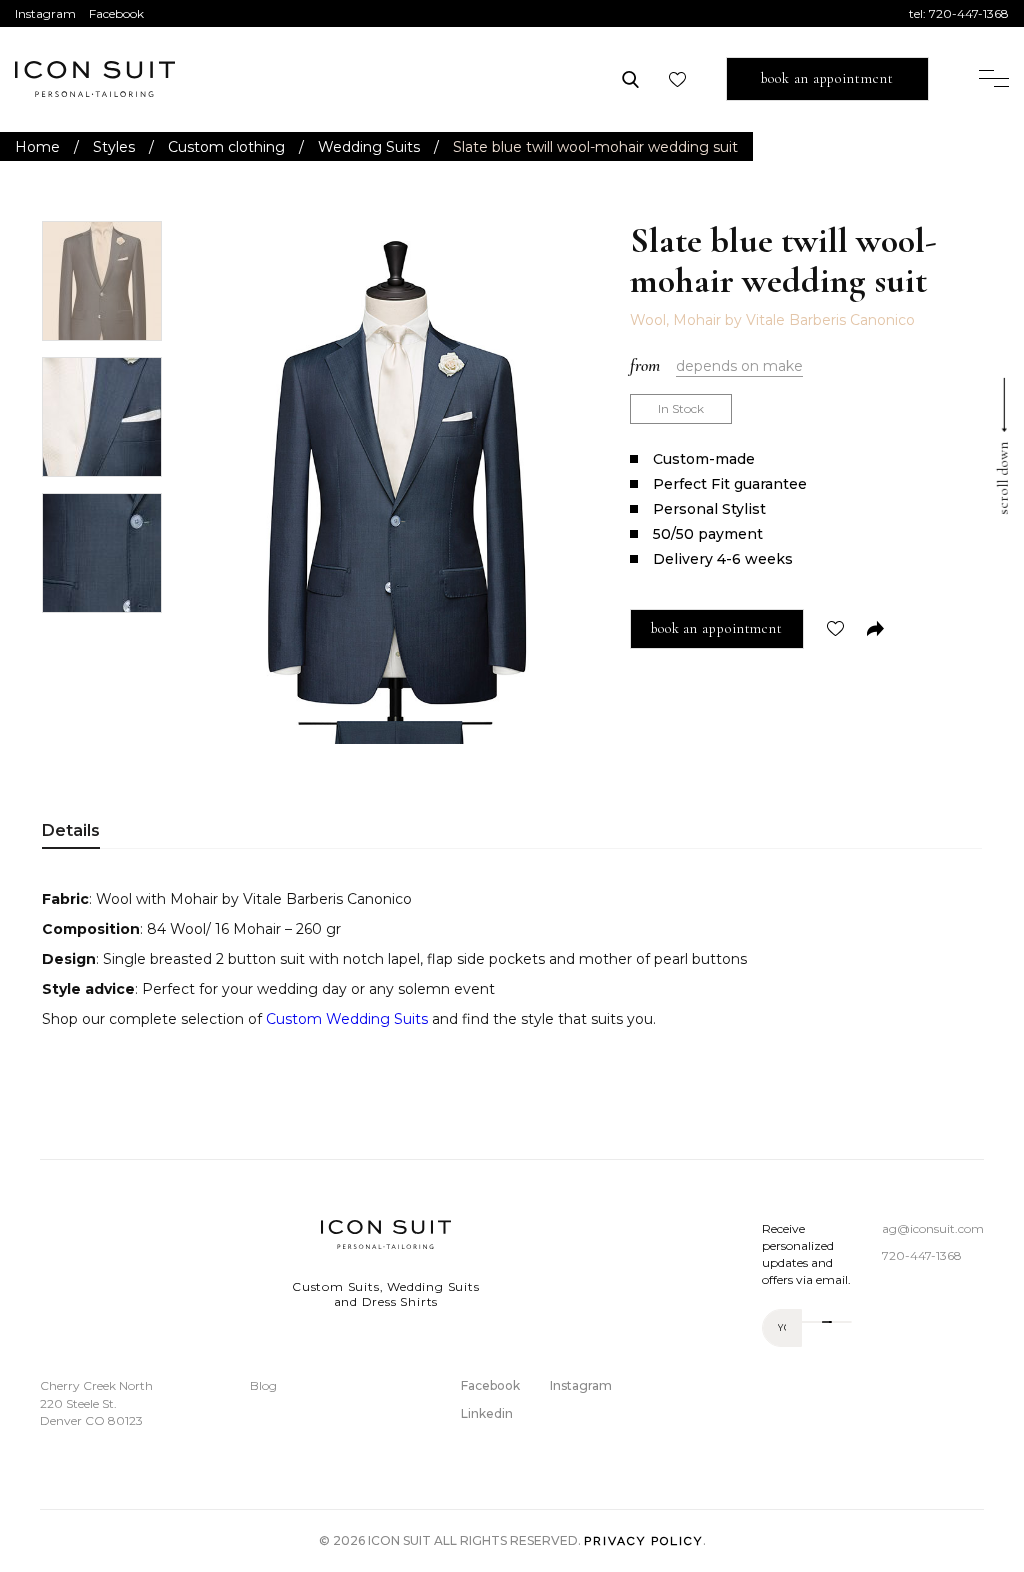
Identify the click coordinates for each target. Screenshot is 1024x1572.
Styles (114, 147)
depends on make (739, 366)
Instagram (45, 13)
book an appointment (827, 78)
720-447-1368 (969, 13)
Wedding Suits (369, 147)
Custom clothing (226, 147)
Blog (263, 1385)
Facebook (116, 13)
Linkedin (487, 1413)
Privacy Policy (643, 1541)
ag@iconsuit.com (933, 1228)
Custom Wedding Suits (347, 1019)
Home (37, 147)
